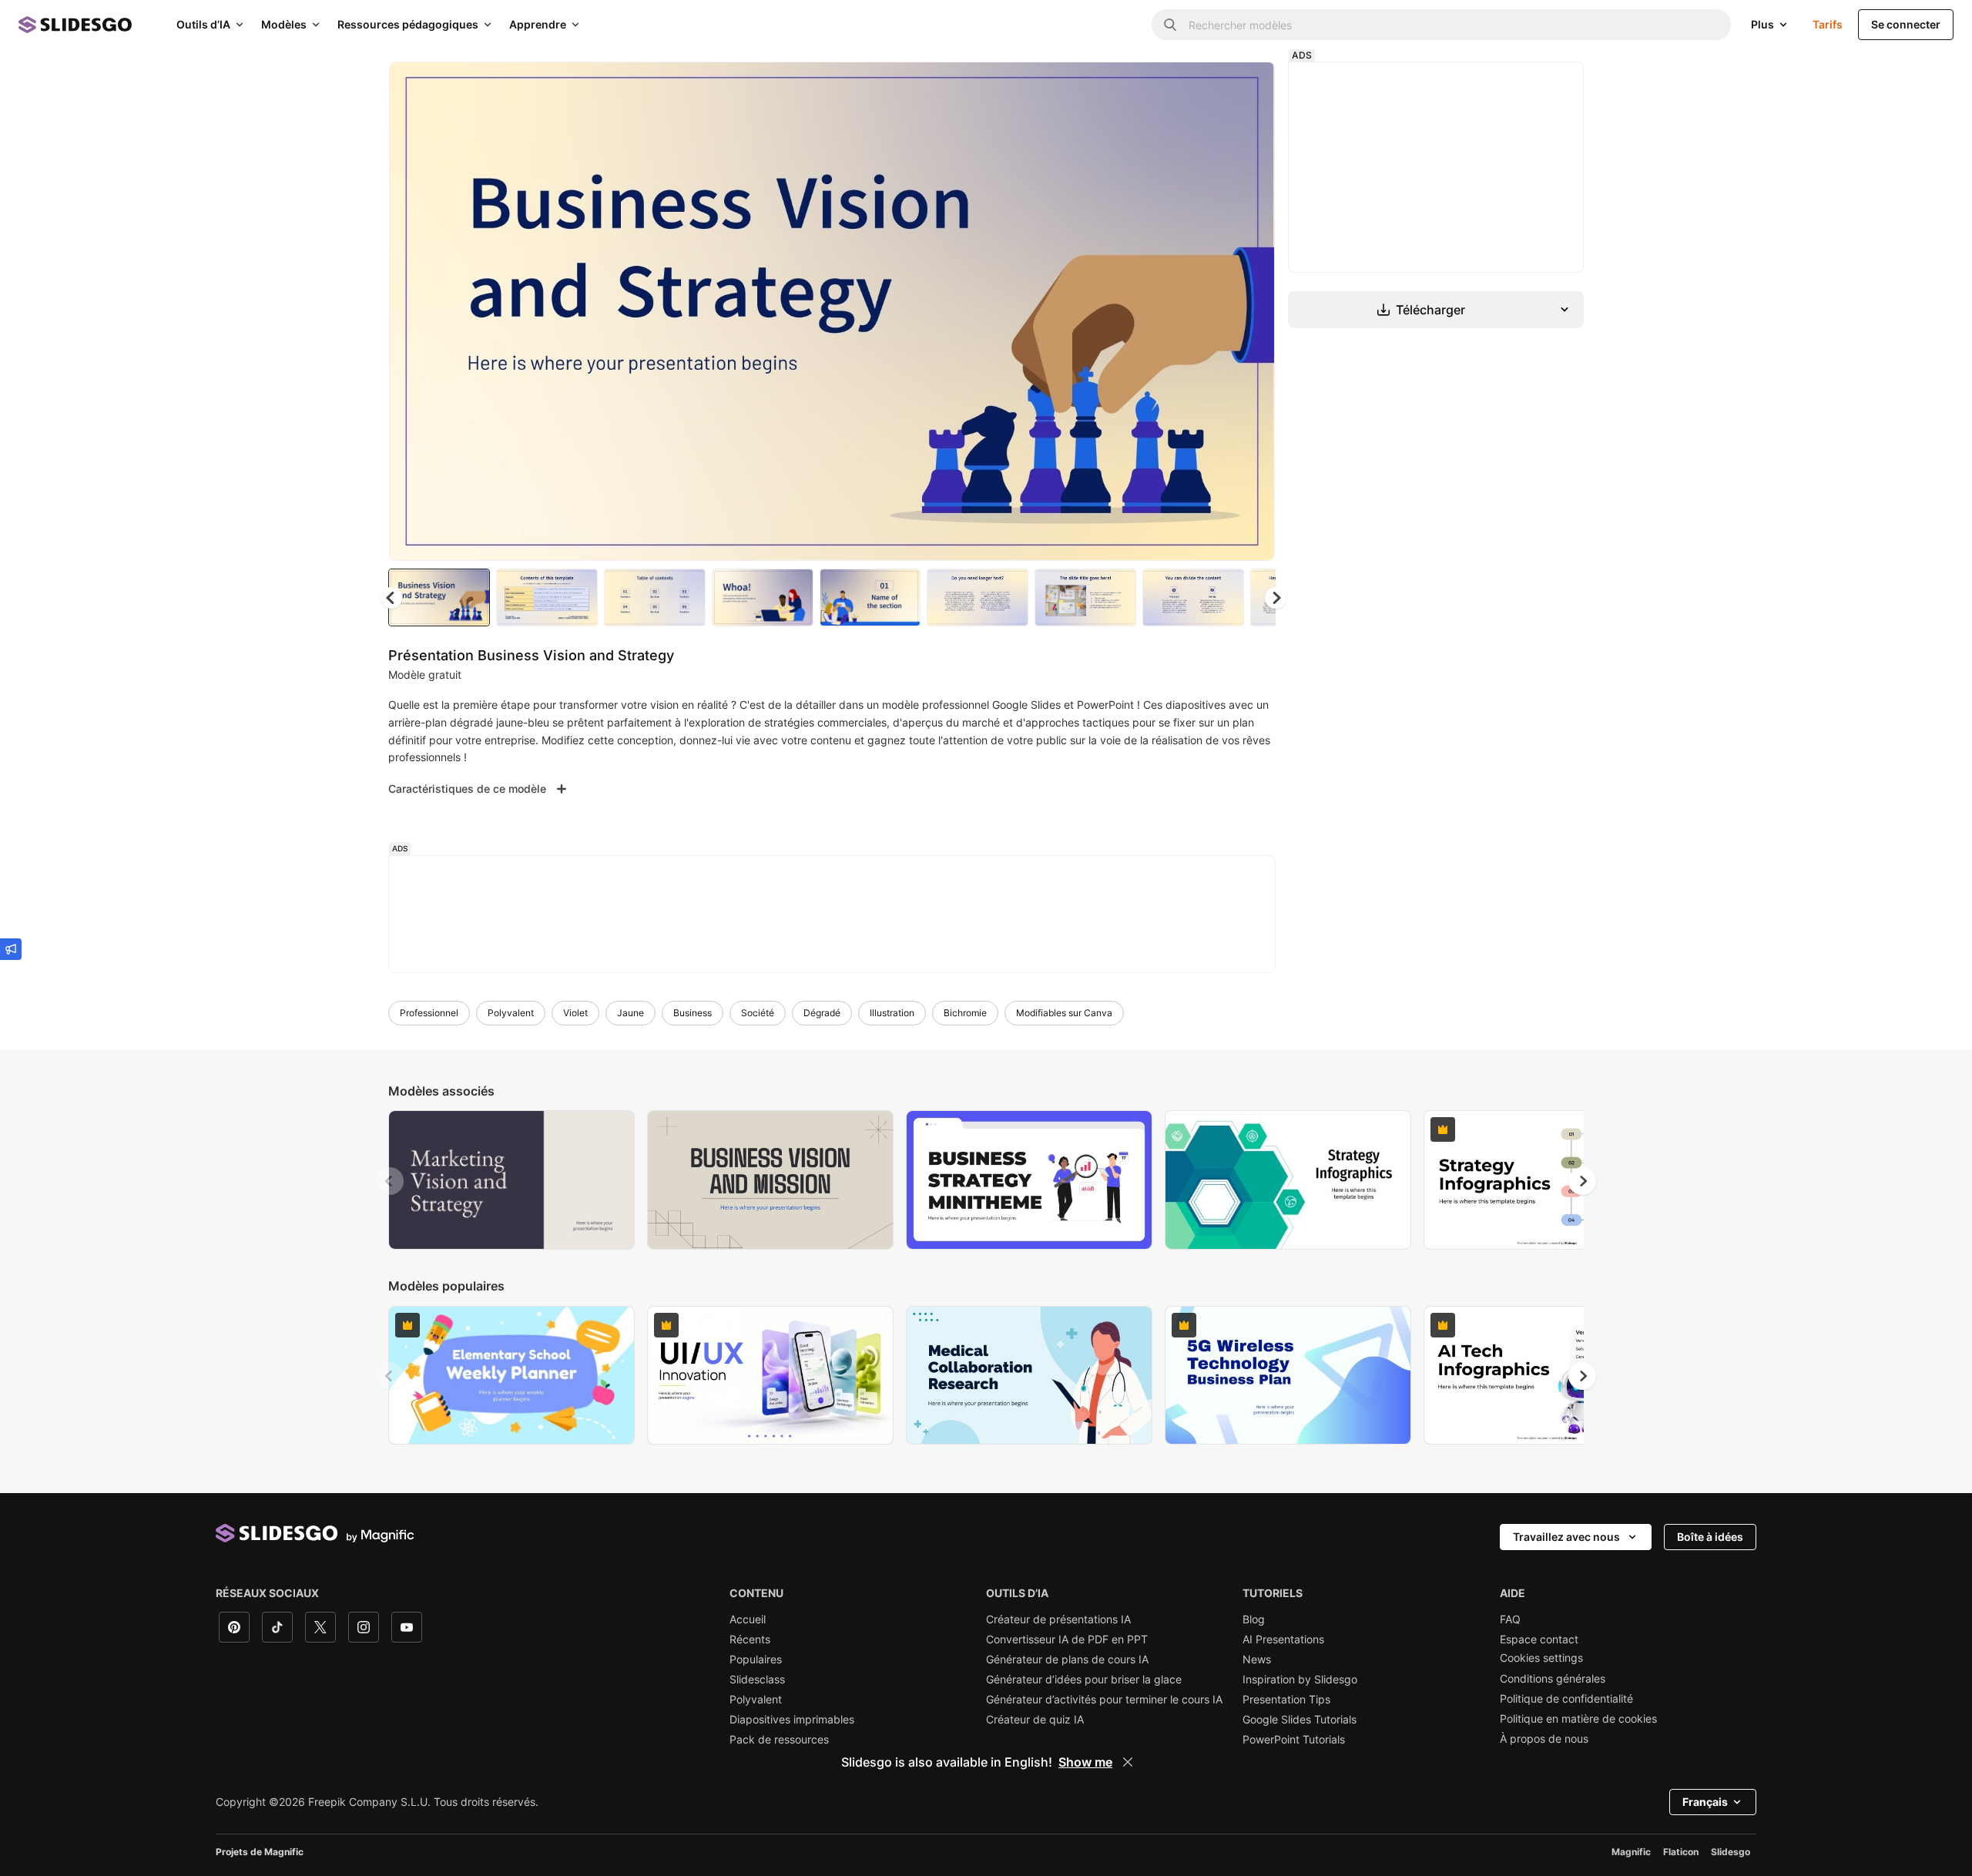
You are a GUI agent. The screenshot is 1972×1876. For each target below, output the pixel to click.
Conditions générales (1553, 1679)
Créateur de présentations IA (1058, 1619)
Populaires (756, 1660)
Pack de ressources (779, 1740)
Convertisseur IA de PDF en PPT (1067, 1639)
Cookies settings (1541, 1658)
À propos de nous (1544, 1739)
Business (693, 1013)
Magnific (1631, 1852)
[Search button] (1170, 25)
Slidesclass (757, 1680)
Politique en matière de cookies (1578, 1719)
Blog (1254, 1619)
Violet (575, 1013)
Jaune (631, 1013)
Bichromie (965, 1013)
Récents (750, 1639)
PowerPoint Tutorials (1294, 1740)
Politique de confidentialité (1566, 1699)
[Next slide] (1252, 311)
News (1257, 1660)
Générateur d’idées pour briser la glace (1084, 1680)
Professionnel (429, 1013)
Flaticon (1681, 1852)
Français (1705, 1802)
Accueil (748, 1619)
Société (758, 1013)
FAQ (1510, 1619)
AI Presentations (1283, 1639)
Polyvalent (511, 1013)
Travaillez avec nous (1566, 1537)
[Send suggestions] (11, 949)
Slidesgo (1731, 1852)
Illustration (892, 1013)
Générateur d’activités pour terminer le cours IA (1104, 1700)
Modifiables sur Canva (1064, 1013)
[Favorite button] (1209, 86)
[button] (1276, 598)
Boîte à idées (1710, 1537)
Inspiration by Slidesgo (1300, 1680)
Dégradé (822, 1013)
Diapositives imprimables (792, 1720)
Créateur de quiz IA (1035, 1720)
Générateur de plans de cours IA (1067, 1660)
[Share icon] (1249, 86)
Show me (1085, 1762)
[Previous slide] (390, 1181)
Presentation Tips (1286, 1700)
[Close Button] (1128, 1762)
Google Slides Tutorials (1300, 1720)
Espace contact (1539, 1639)
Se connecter (1906, 24)
